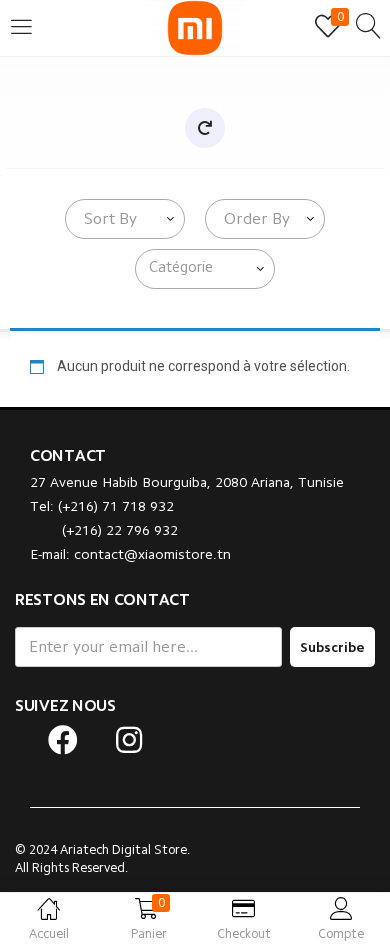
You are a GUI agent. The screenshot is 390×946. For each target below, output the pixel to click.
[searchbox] (209, 268)
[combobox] (125, 219)
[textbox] (106, 219)
